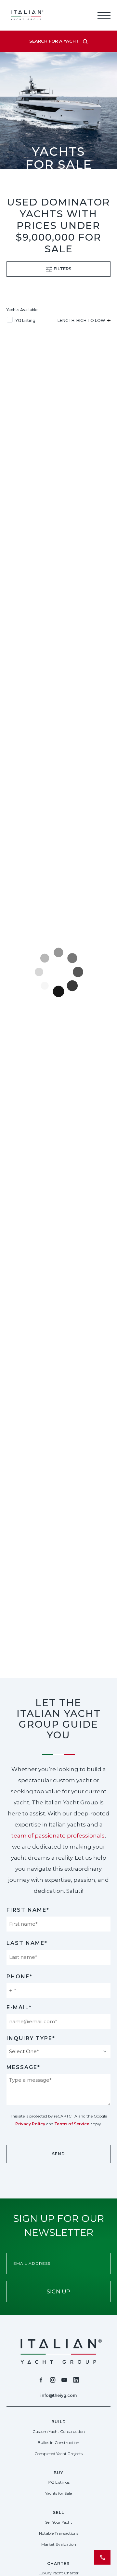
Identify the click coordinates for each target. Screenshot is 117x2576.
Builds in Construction (58, 2443)
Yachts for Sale (58, 2493)
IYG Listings (59, 2482)
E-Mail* (19, 2007)
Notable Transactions (59, 2533)
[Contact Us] (102, 2557)
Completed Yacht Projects (58, 2454)
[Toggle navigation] (104, 15)
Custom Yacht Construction (59, 2431)
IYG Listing (25, 320)
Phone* (19, 1977)
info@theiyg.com (58, 2395)
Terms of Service (72, 2124)
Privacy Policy (30, 2124)
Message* (23, 2067)
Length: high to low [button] (82, 320)
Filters (62, 269)
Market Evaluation (59, 2544)
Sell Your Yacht (59, 2522)
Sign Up (58, 2291)
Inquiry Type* (31, 2038)
